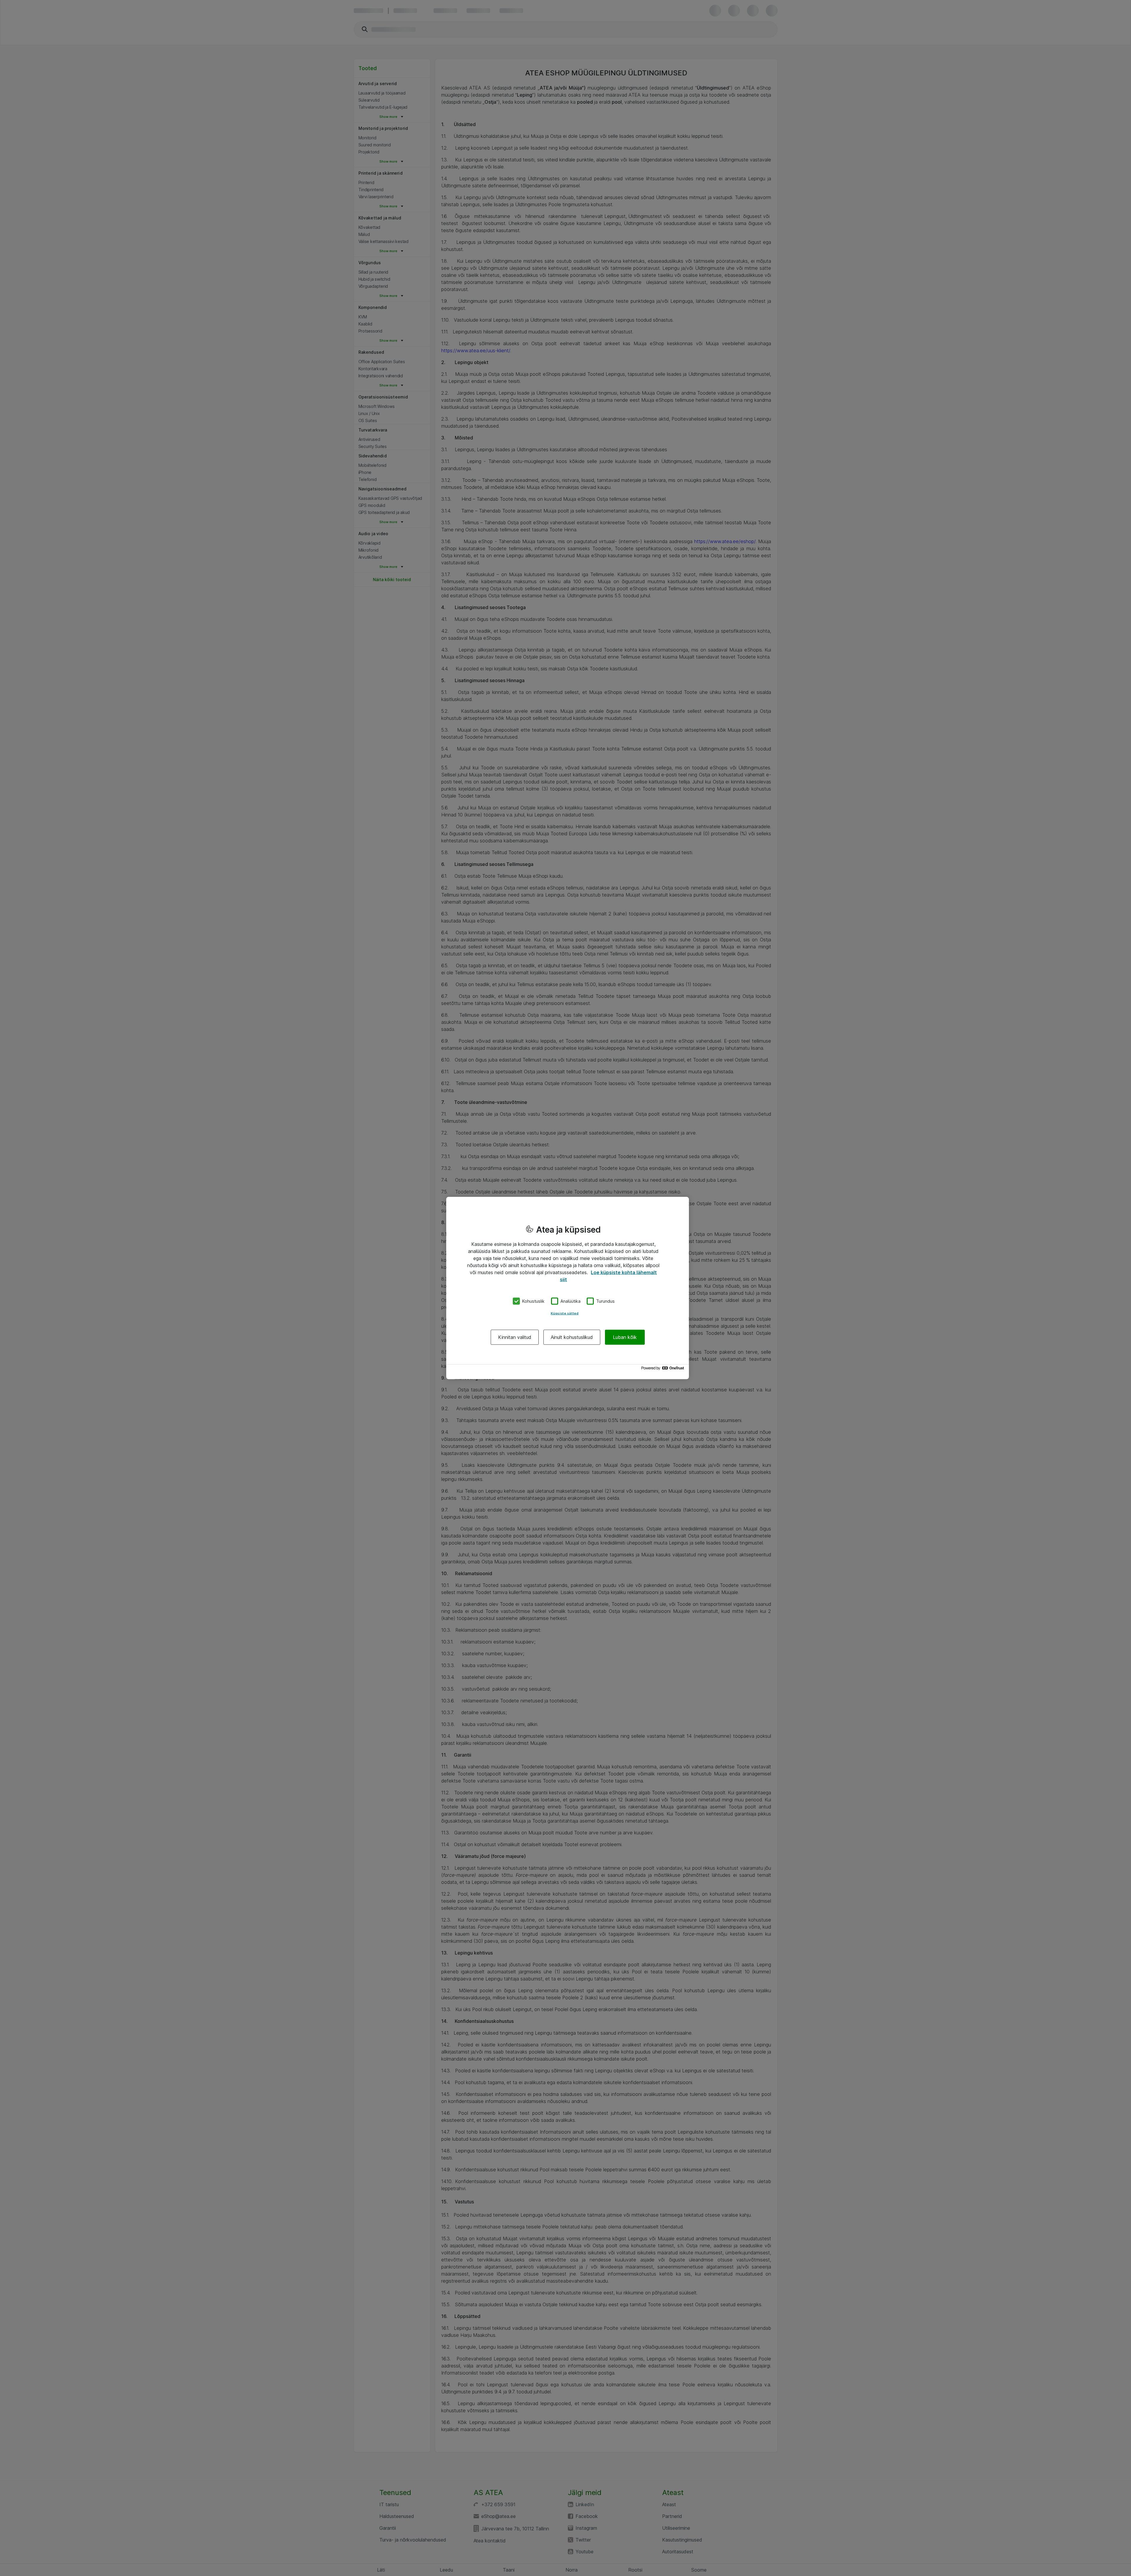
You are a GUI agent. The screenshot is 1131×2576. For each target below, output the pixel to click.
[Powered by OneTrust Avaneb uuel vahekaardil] (664, 1369)
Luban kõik (625, 1337)
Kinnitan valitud (515, 1337)
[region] (568, 1288)
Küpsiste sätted (565, 1313)
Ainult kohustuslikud (572, 1337)
